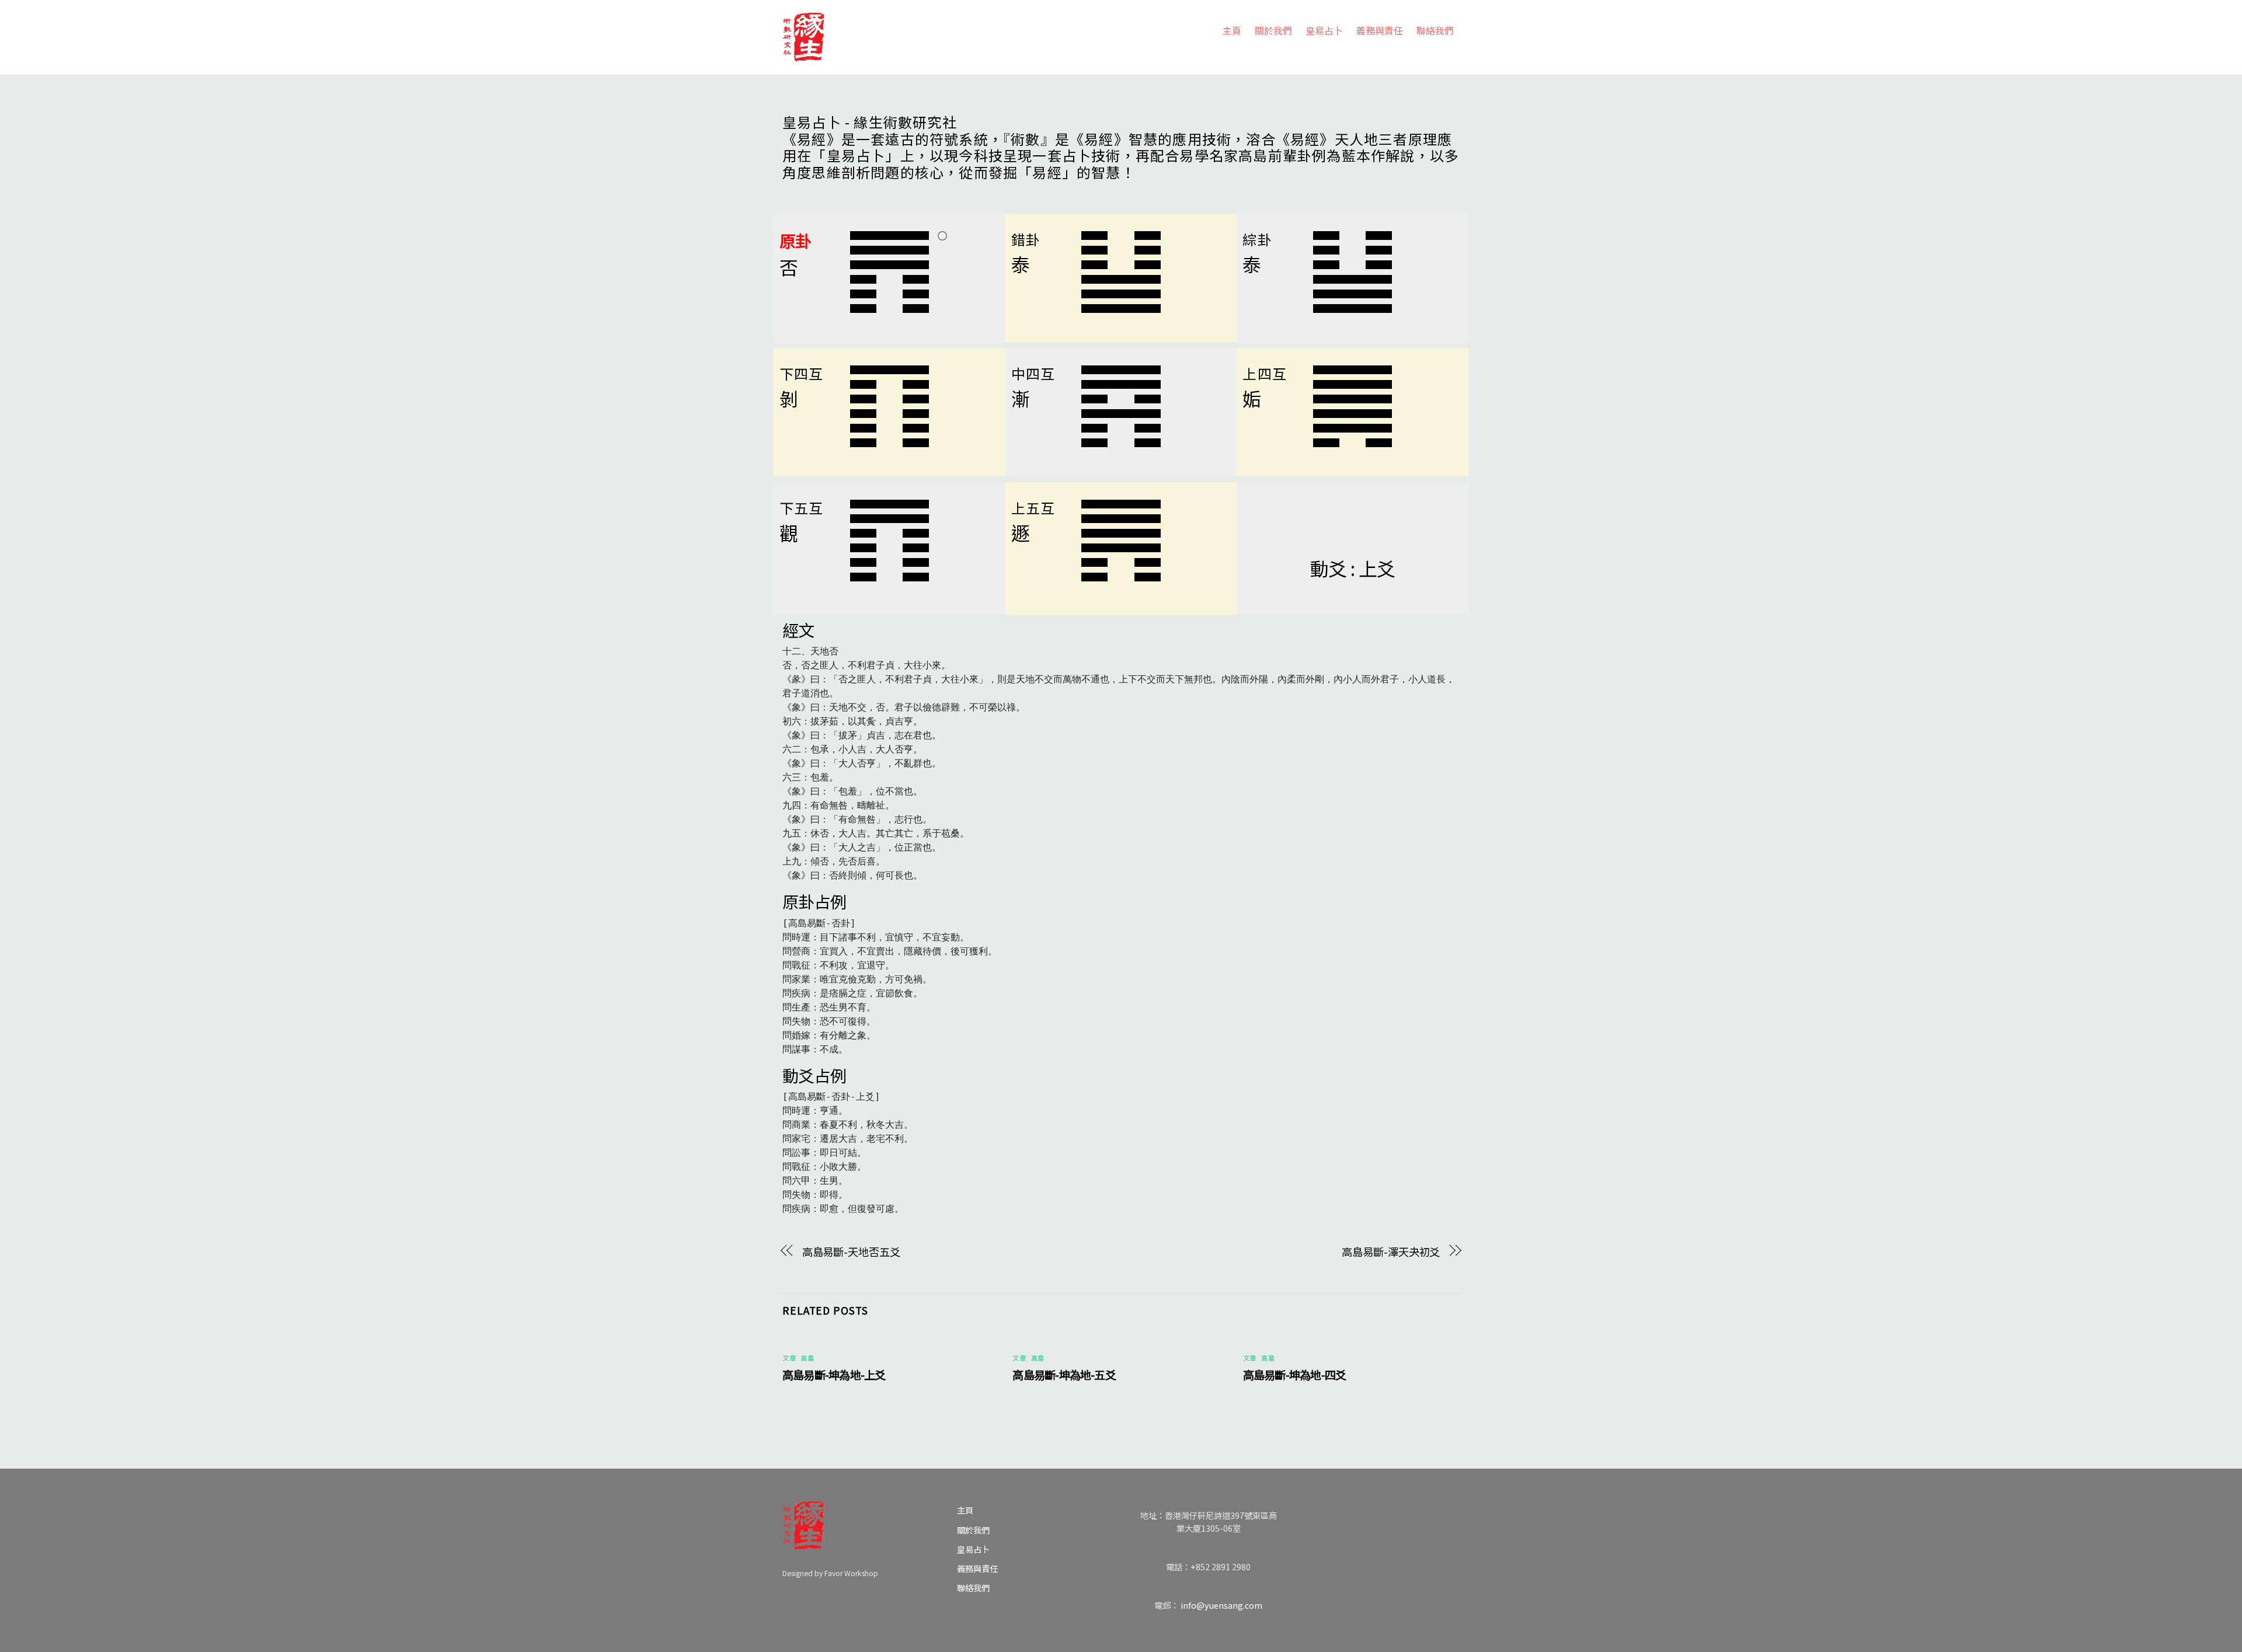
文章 (789, 1358)
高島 (807, 1358)
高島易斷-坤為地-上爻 (834, 1375)
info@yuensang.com (1221, 1605)
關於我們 (1273, 30)
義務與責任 (1380, 30)
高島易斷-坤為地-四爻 (1295, 1375)
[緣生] (803, 34)
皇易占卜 (1324, 30)
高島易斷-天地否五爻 (851, 1252)
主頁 (1232, 30)
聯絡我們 (1435, 30)
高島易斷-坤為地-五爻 (1064, 1375)
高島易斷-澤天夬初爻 (1391, 1252)
